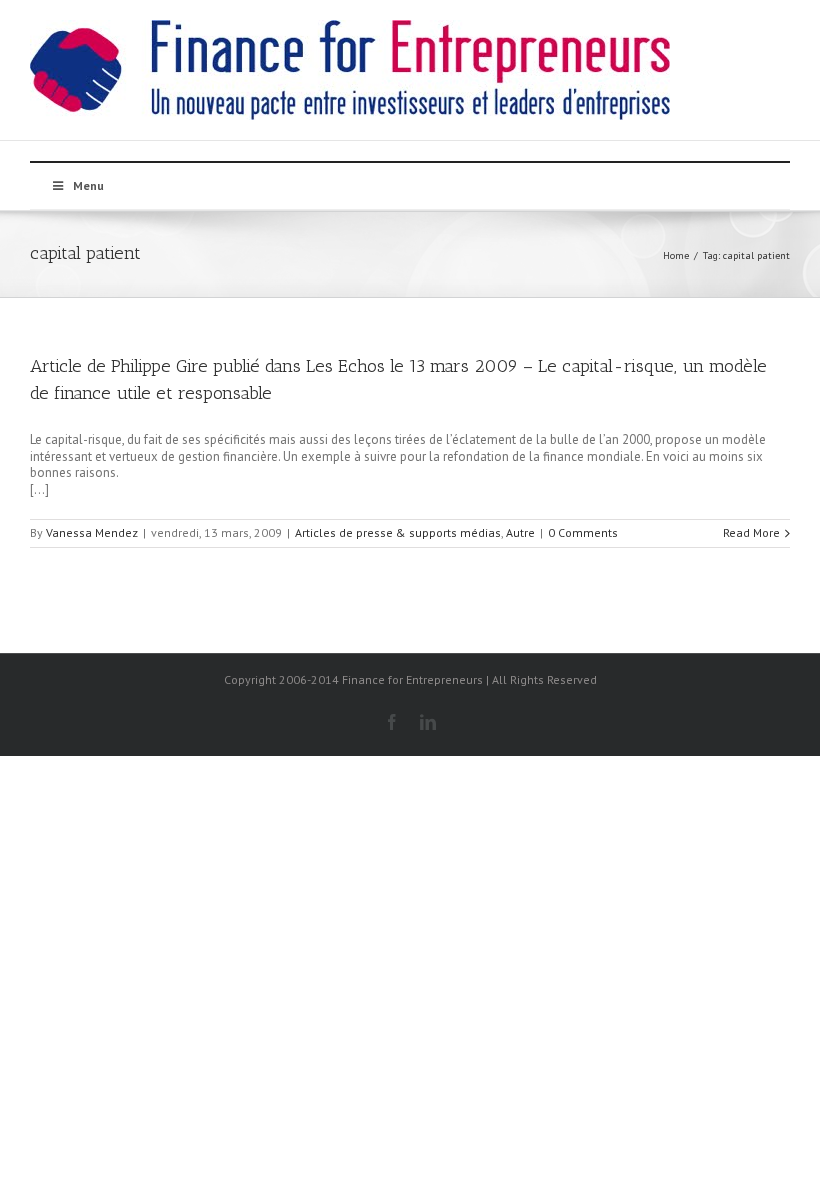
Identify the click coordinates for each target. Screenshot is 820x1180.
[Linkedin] (428, 722)
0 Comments (583, 532)
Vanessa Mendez (92, 532)
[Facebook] (392, 722)
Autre (520, 532)
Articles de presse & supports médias (398, 532)
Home (676, 255)
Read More (751, 532)
